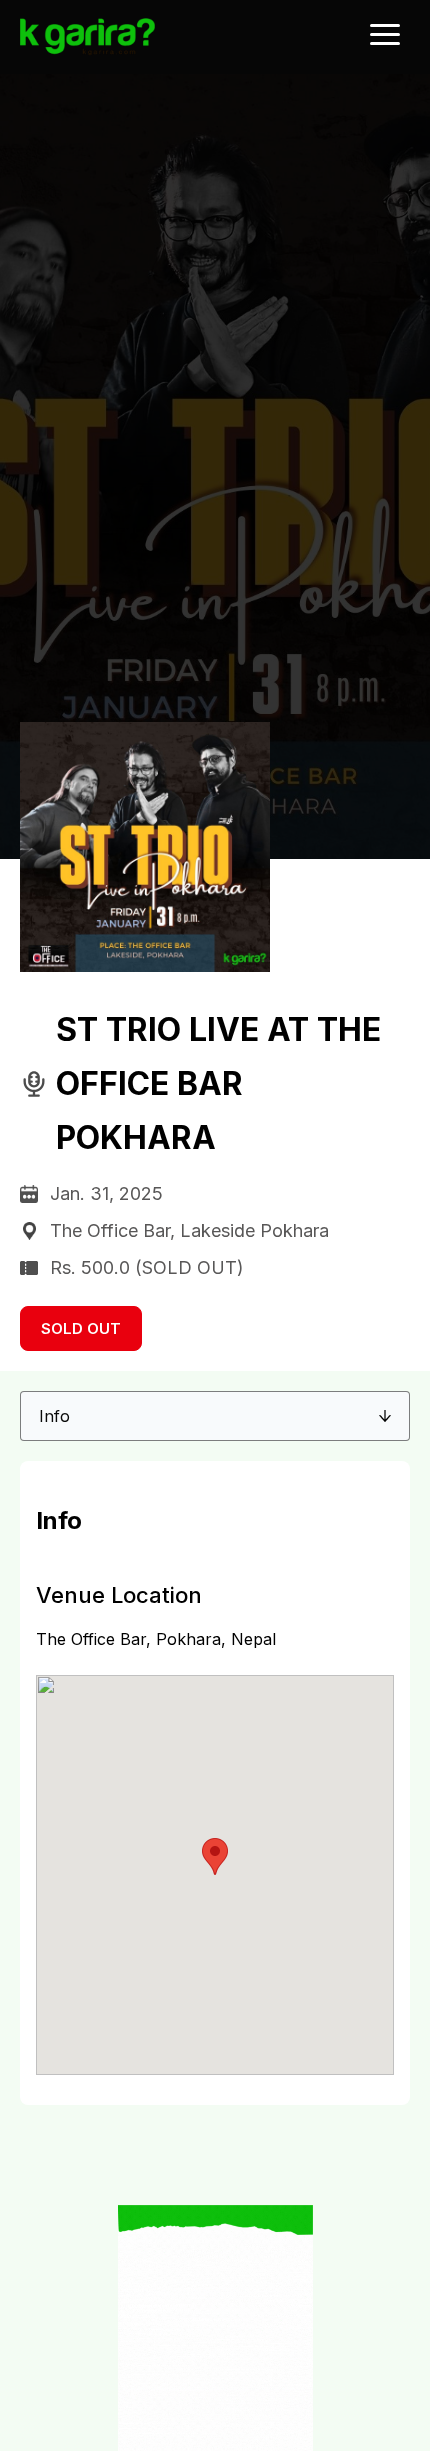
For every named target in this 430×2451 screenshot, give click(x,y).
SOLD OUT (81, 1328)
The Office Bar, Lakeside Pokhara (189, 1230)
